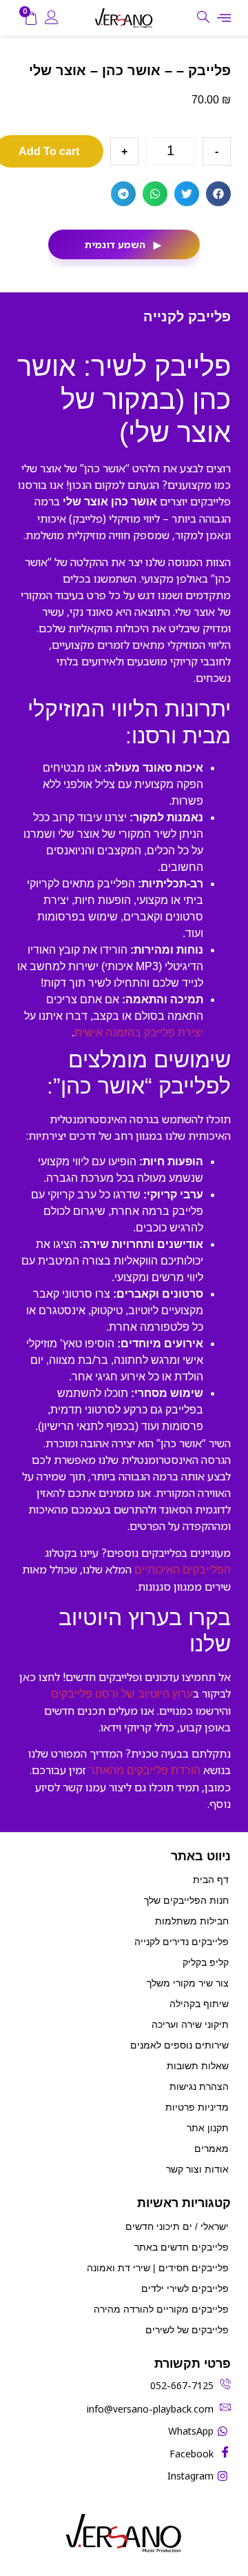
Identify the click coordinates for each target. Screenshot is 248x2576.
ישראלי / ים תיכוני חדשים (177, 2226)
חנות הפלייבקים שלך (186, 1900)
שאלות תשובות (198, 2066)
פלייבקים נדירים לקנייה (182, 1942)
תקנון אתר (208, 2128)
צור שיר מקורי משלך (188, 1983)
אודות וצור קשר (197, 2169)
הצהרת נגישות (199, 2086)
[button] (218, 194)
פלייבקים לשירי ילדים (185, 2288)
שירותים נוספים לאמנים (179, 2045)
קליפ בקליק (206, 1962)
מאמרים (211, 2149)
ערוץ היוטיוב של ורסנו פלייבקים (122, 1694)
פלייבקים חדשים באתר (182, 2247)
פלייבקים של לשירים (187, 2330)
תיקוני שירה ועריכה (190, 2024)
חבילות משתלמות (192, 1921)
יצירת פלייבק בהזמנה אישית (139, 1033)
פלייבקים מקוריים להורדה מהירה (161, 2309)
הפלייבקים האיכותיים (183, 1570)
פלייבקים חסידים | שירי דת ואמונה (158, 2268)
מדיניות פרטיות (197, 2107)
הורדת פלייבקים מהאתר (145, 1770)
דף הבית (211, 1880)
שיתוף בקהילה (199, 2004)
